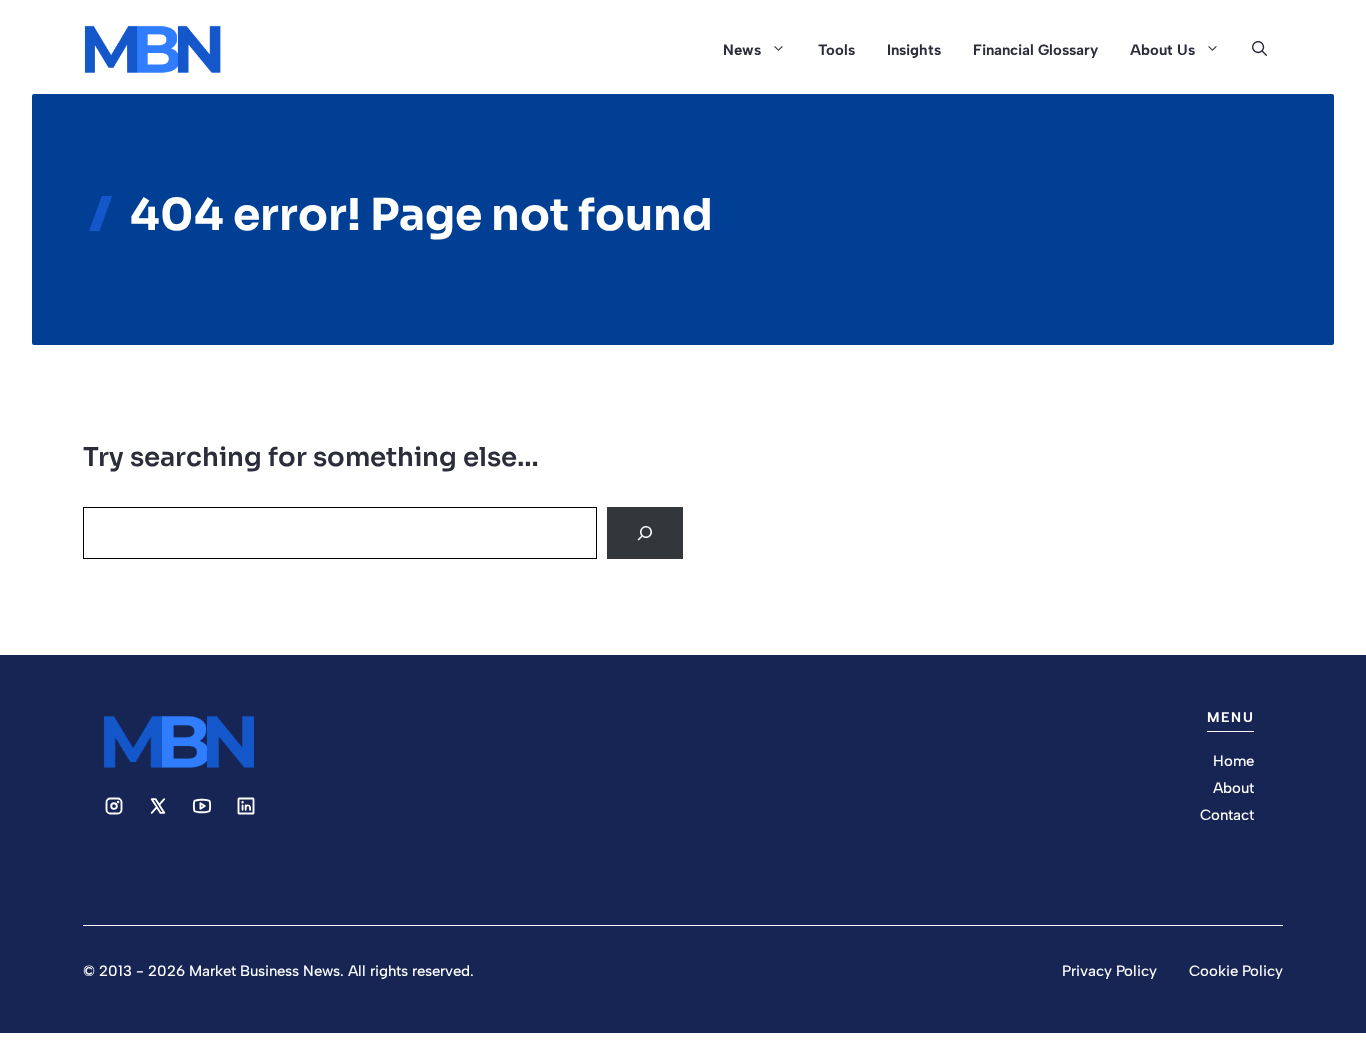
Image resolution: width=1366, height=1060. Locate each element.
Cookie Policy (1236, 971)
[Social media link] (114, 806)
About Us (1162, 50)
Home (1233, 761)
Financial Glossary (1035, 50)
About (1233, 788)
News (742, 50)
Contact (1227, 815)
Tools (836, 50)
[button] (1259, 50)
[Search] (645, 533)
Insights (914, 50)
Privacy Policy (1109, 971)
